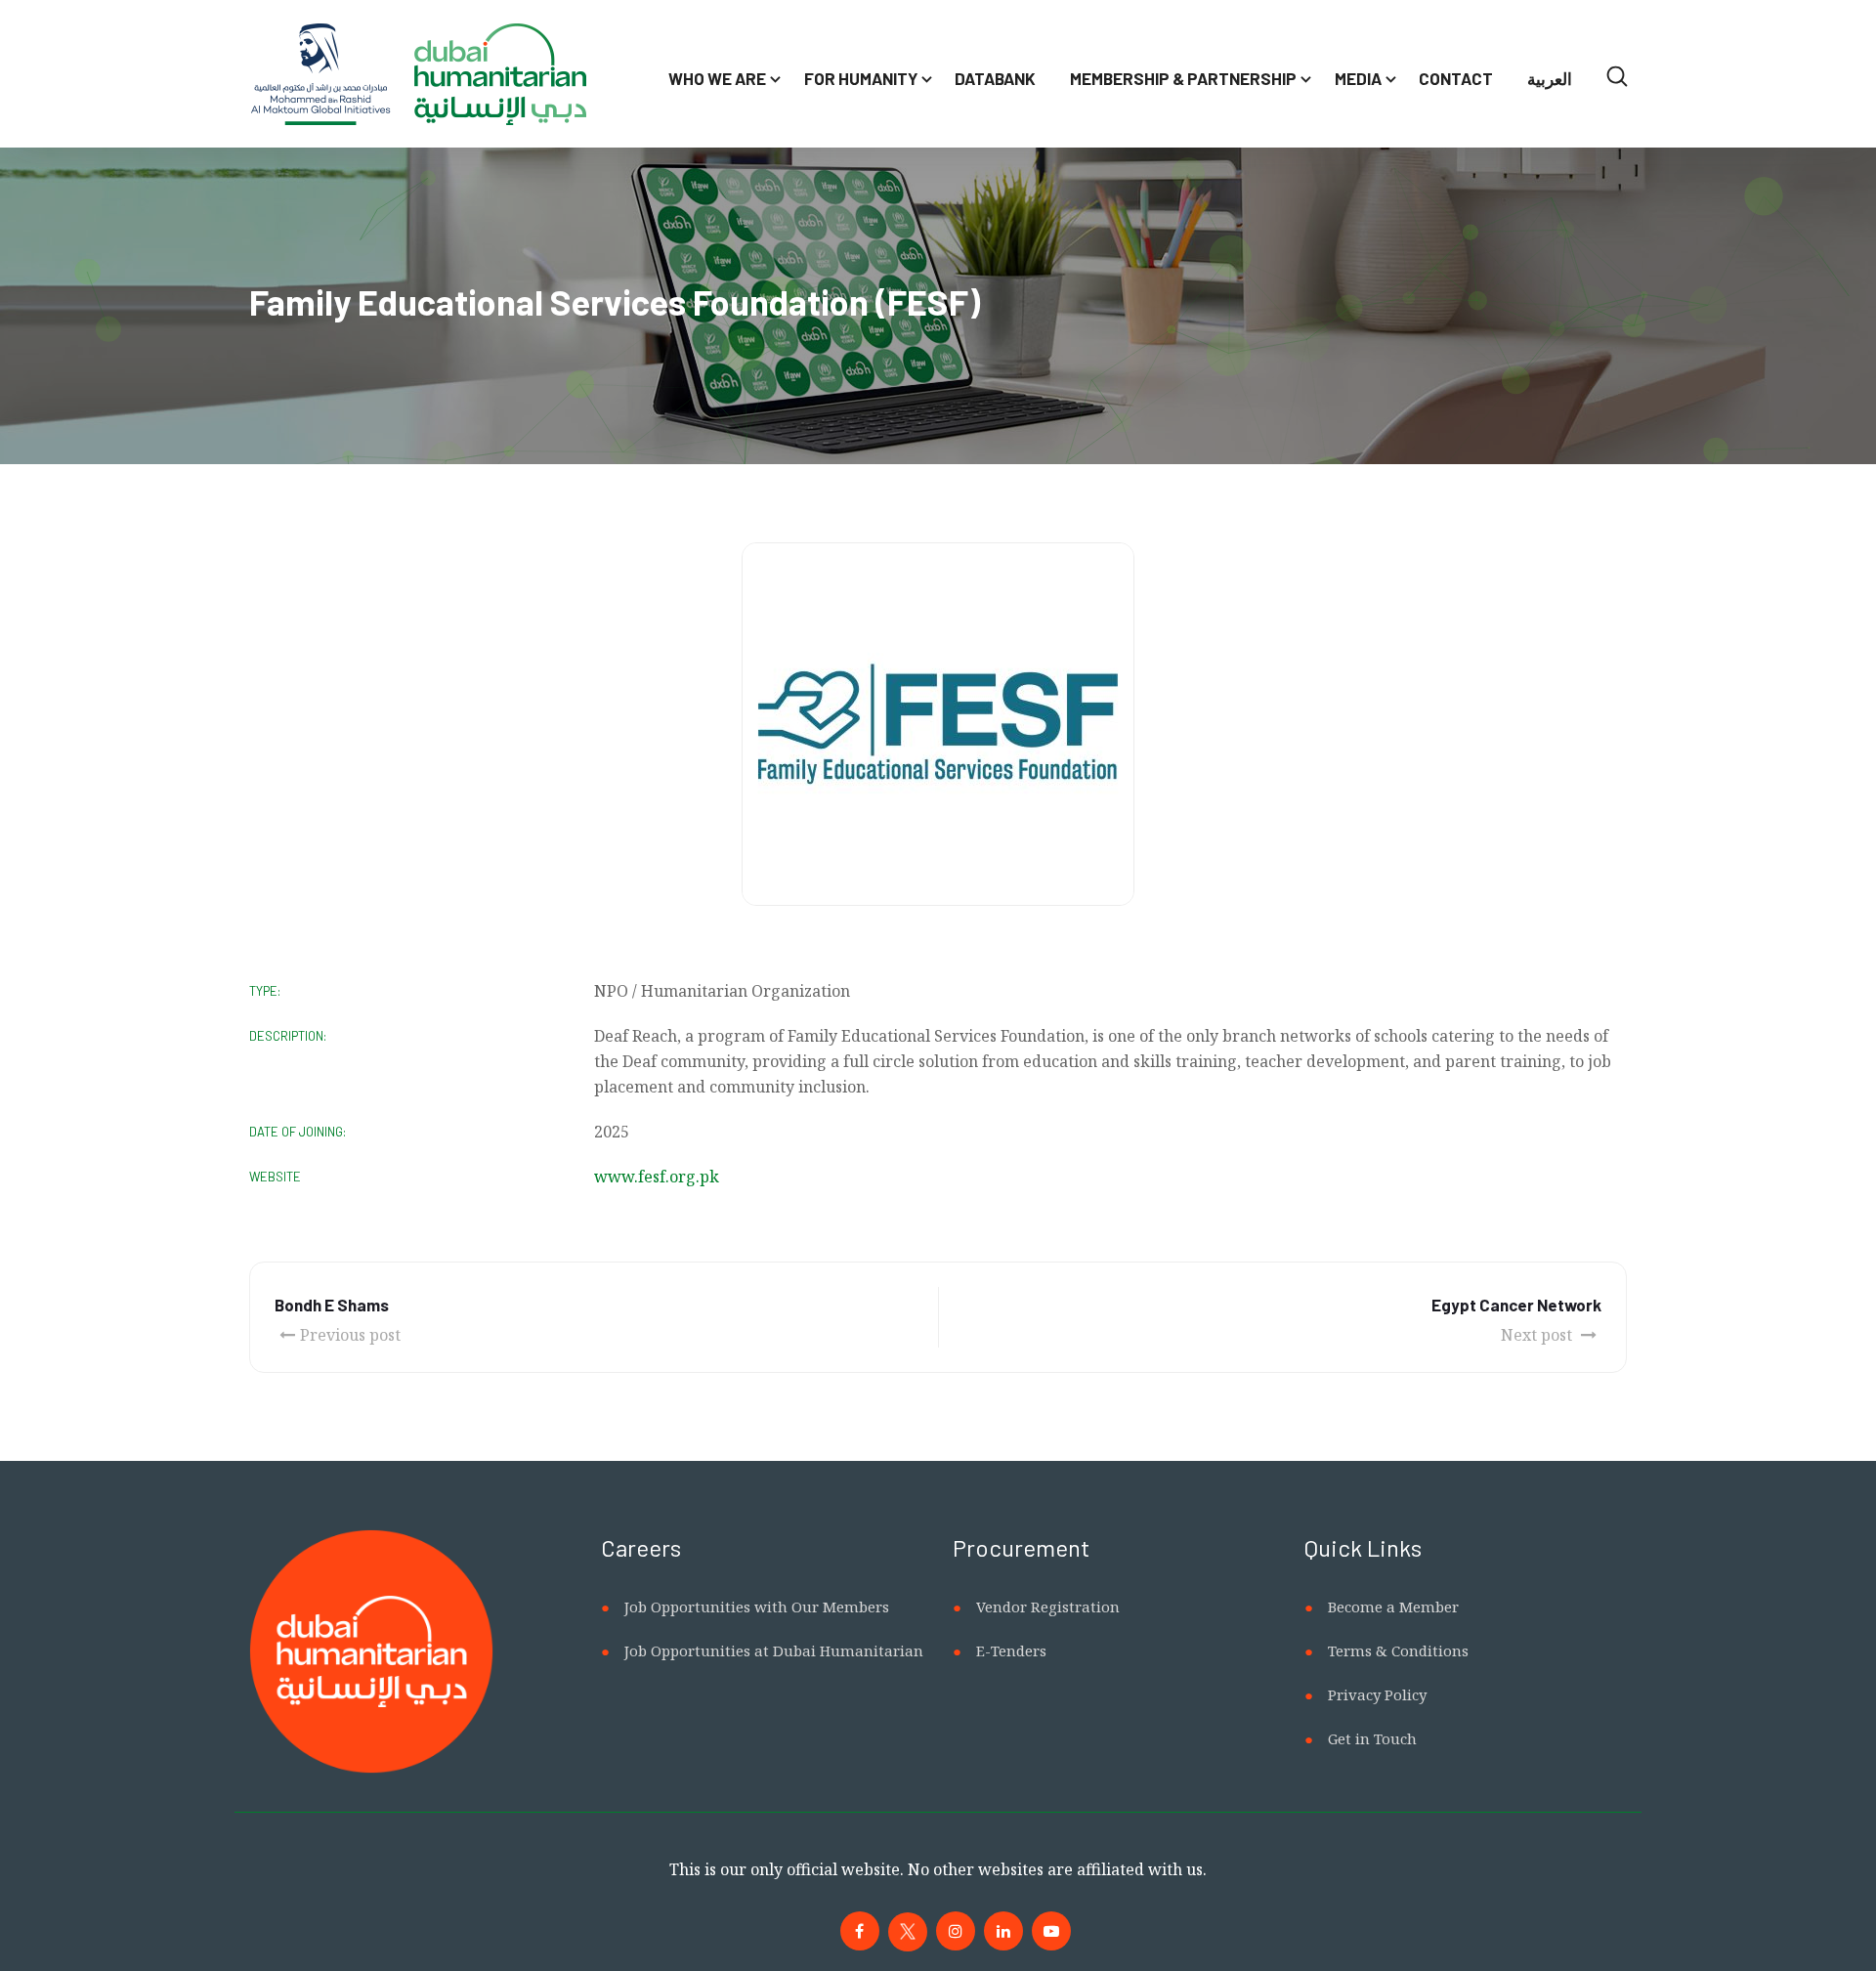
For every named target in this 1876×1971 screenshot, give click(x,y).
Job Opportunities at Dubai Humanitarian (774, 1650)
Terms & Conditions (1398, 1650)
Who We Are (717, 78)
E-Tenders (1011, 1650)
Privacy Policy (1377, 1694)
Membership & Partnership (1183, 78)
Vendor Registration (1048, 1607)
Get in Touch (1372, 1738)
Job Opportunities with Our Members (757, 1607)
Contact (1456, 78)
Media (1358, 78)
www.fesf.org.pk (657, 1177)
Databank (995, 78)
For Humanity (861, 78)
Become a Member (1393, 1607)
